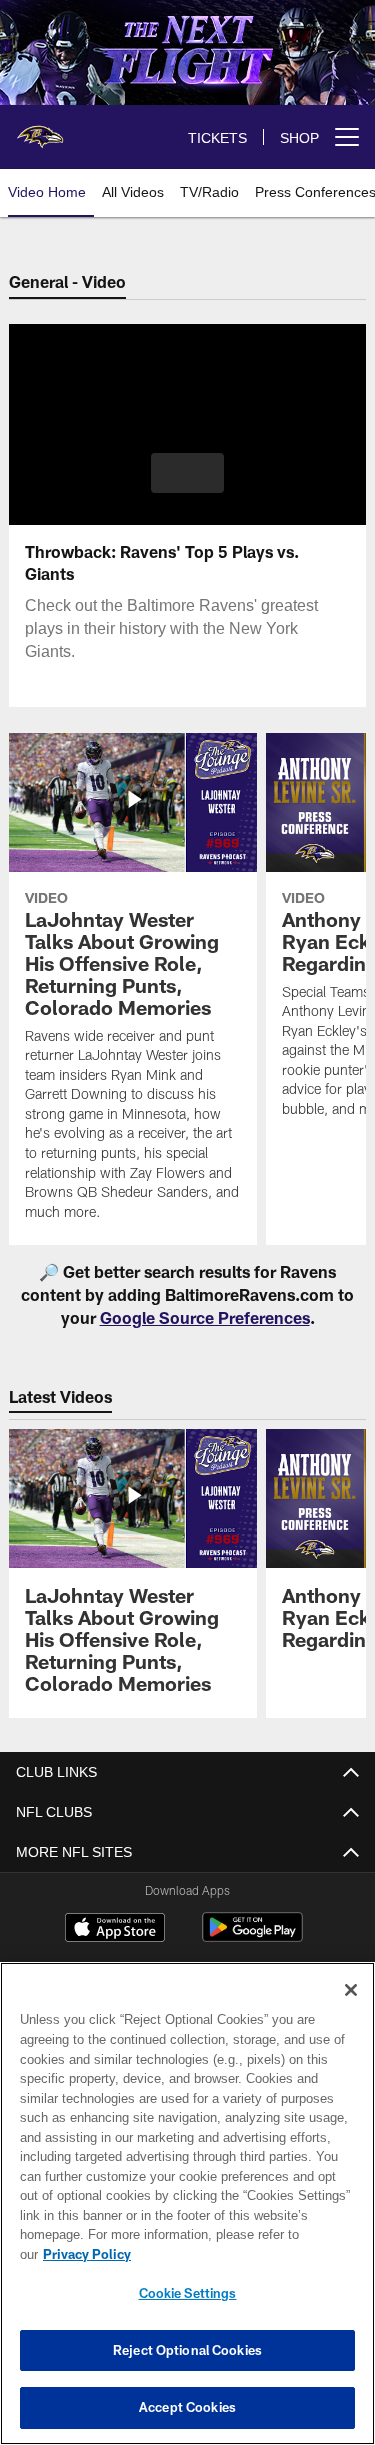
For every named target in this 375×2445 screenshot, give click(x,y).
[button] (187, 473)
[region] (187, 2213)
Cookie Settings (188, 2293)
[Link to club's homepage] (40, 129)
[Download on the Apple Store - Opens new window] (115, 1930)
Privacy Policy (241, 2254)
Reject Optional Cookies (187, 2350)
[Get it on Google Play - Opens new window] (252, 1937)
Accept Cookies (187, 2407)
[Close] (351, 2010)
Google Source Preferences (205, 1317)
